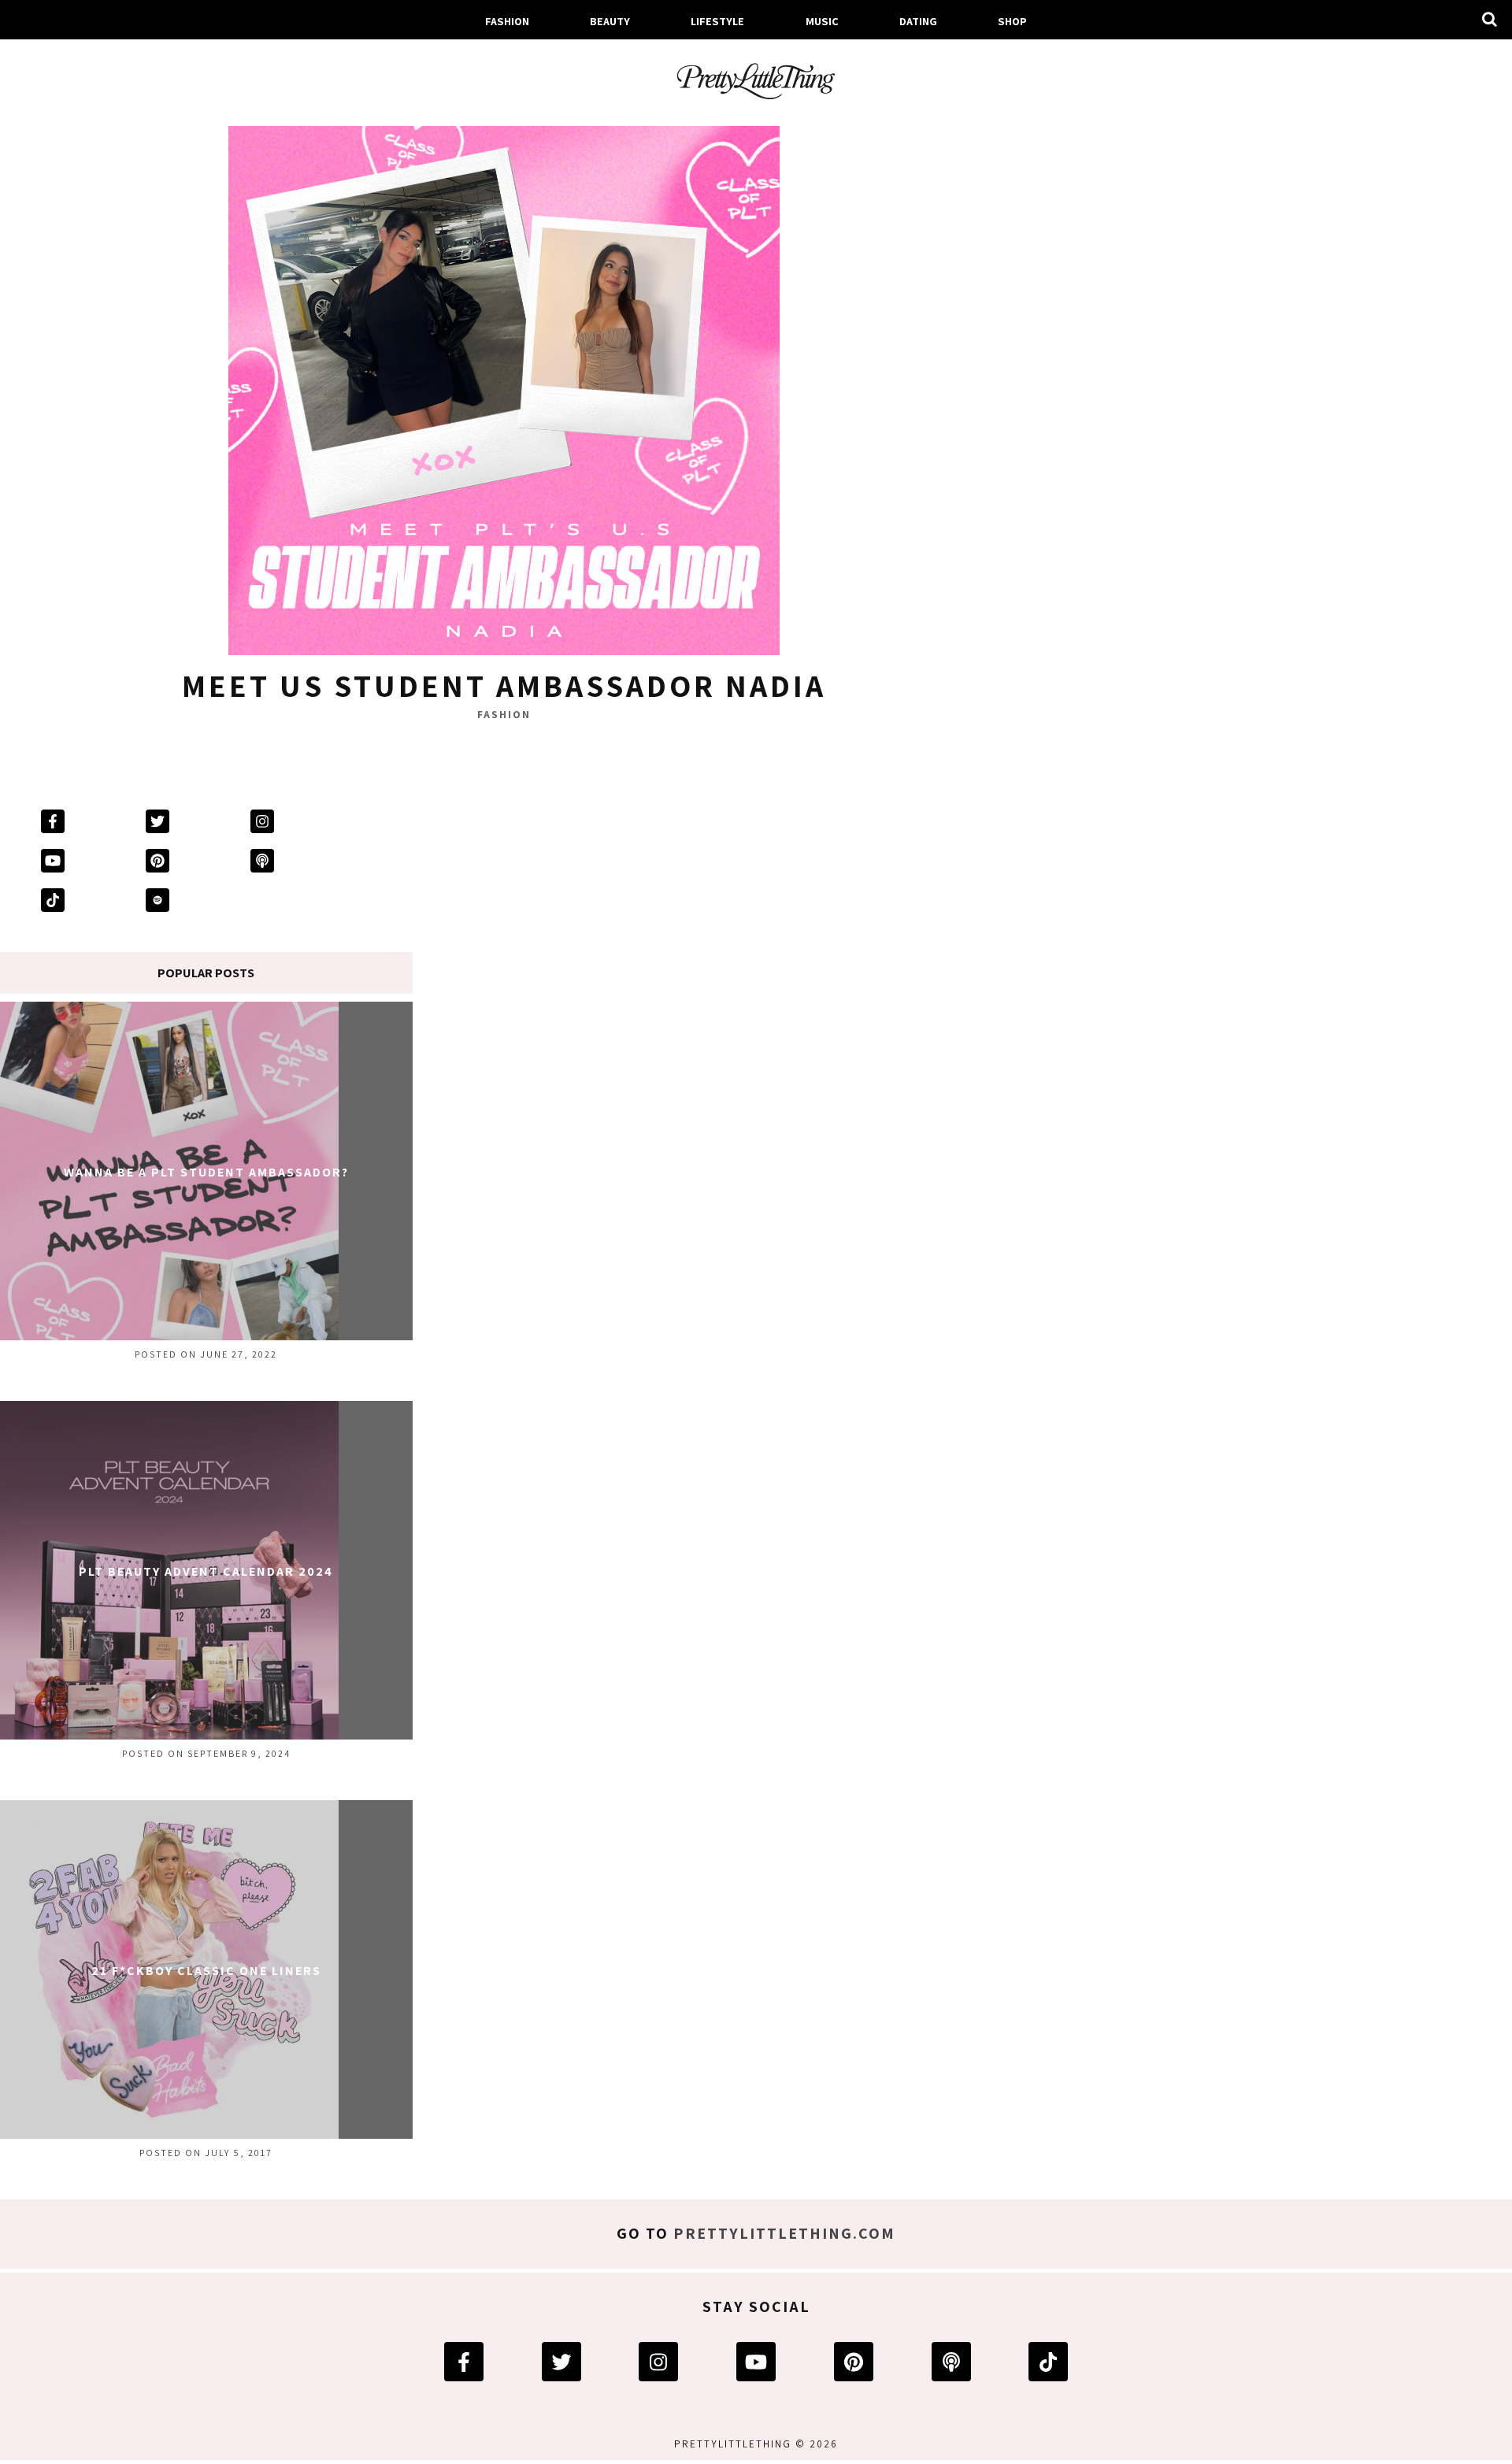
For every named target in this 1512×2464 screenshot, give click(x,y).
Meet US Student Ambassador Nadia (504, 685)
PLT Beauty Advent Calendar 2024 (206, 1571)
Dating (918, 21)
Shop (1012, 21)
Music (822, 21)
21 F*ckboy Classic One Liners (206, 1971)
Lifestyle (717, 21)
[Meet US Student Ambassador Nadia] (504, 383)
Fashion (507, 21)
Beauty (610, 21)
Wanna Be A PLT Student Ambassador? (206, 1172)
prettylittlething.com (784, 2233)
